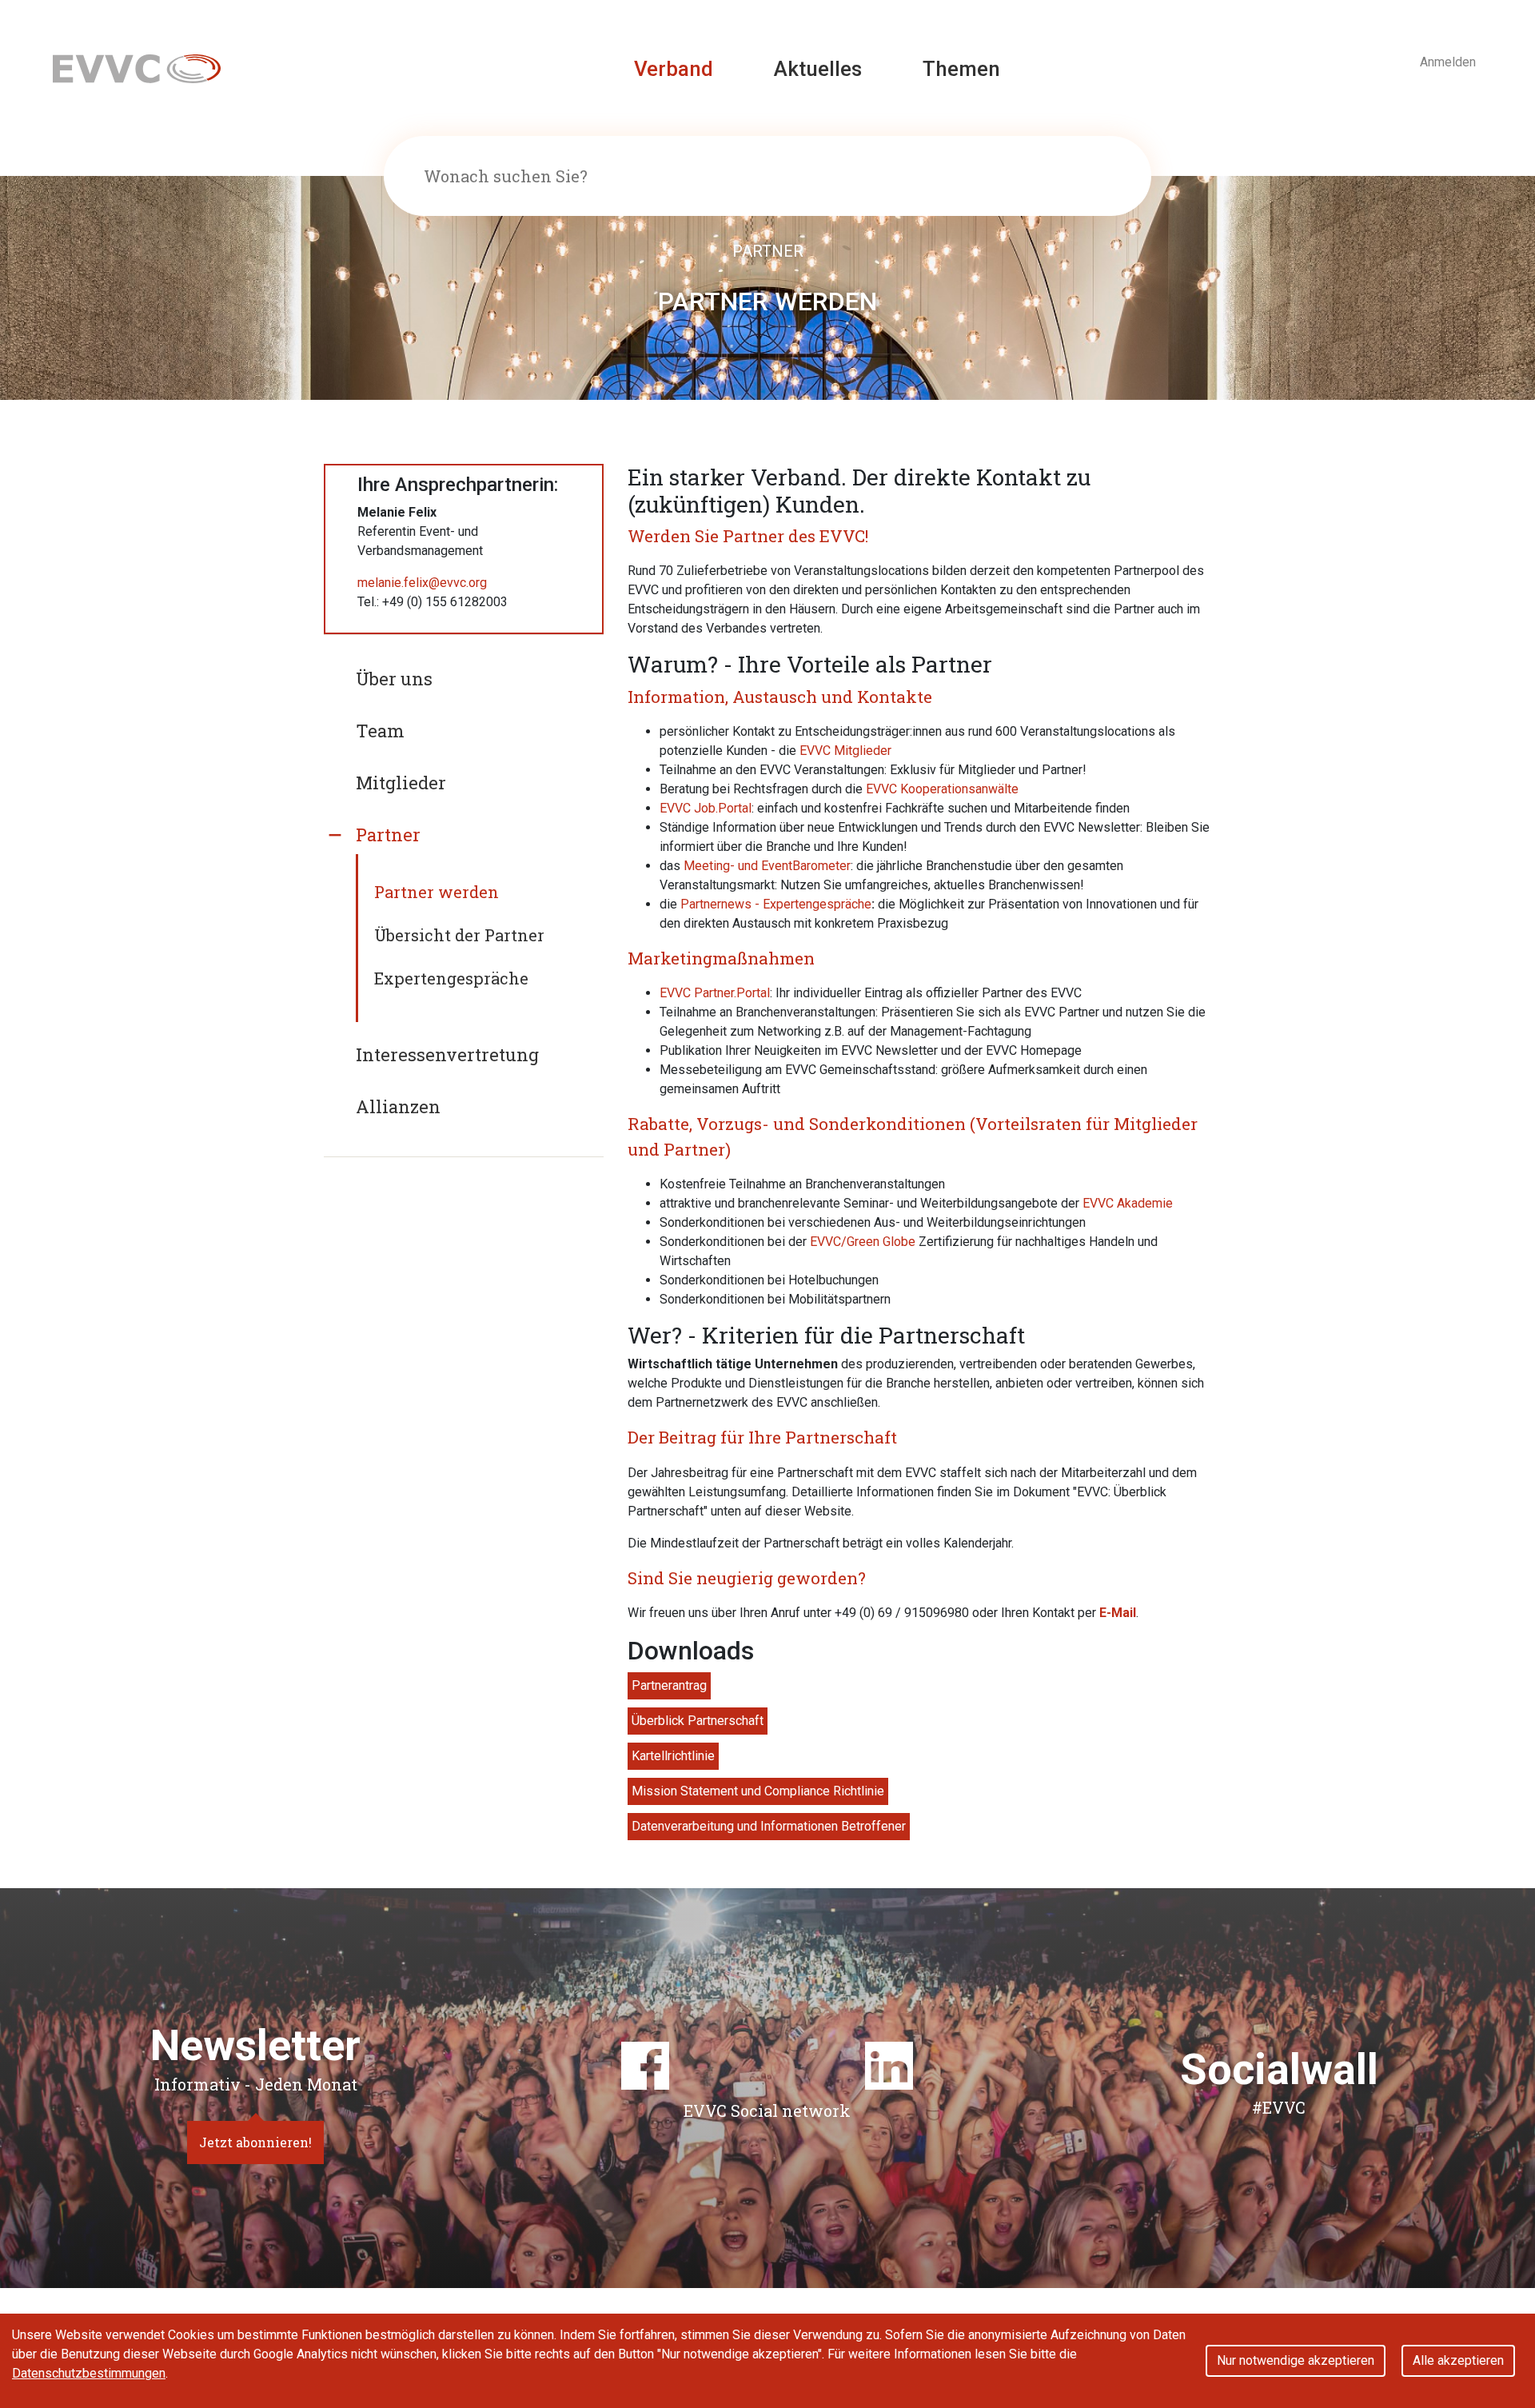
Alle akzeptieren (1458, 2360)
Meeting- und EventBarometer (767, 866)
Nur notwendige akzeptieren (1296, 2360)
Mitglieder (401, 783)
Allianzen (398, 1106)
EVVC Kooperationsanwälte (942, 789)
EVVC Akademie (1128, 1203)
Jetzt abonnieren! (255, 2142)
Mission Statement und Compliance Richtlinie (758, 1791)
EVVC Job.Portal (706, 808)
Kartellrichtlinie (673, 1756)
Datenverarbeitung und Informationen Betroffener (769, 1826)
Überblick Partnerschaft (698, 1721)
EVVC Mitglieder (845, 751)
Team (380, 731)
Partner (388, 835)
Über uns (394, 679)
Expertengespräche (451, 978)
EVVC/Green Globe (863, 1242)
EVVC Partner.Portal (715, 993)
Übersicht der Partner (459, 935)
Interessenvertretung (447, 1054)
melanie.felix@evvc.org (422, 583)
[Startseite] (137, 68)
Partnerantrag (669, 1685)
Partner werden (437, 892)
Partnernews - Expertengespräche (776, 904)
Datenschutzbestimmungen (89, 2373)
